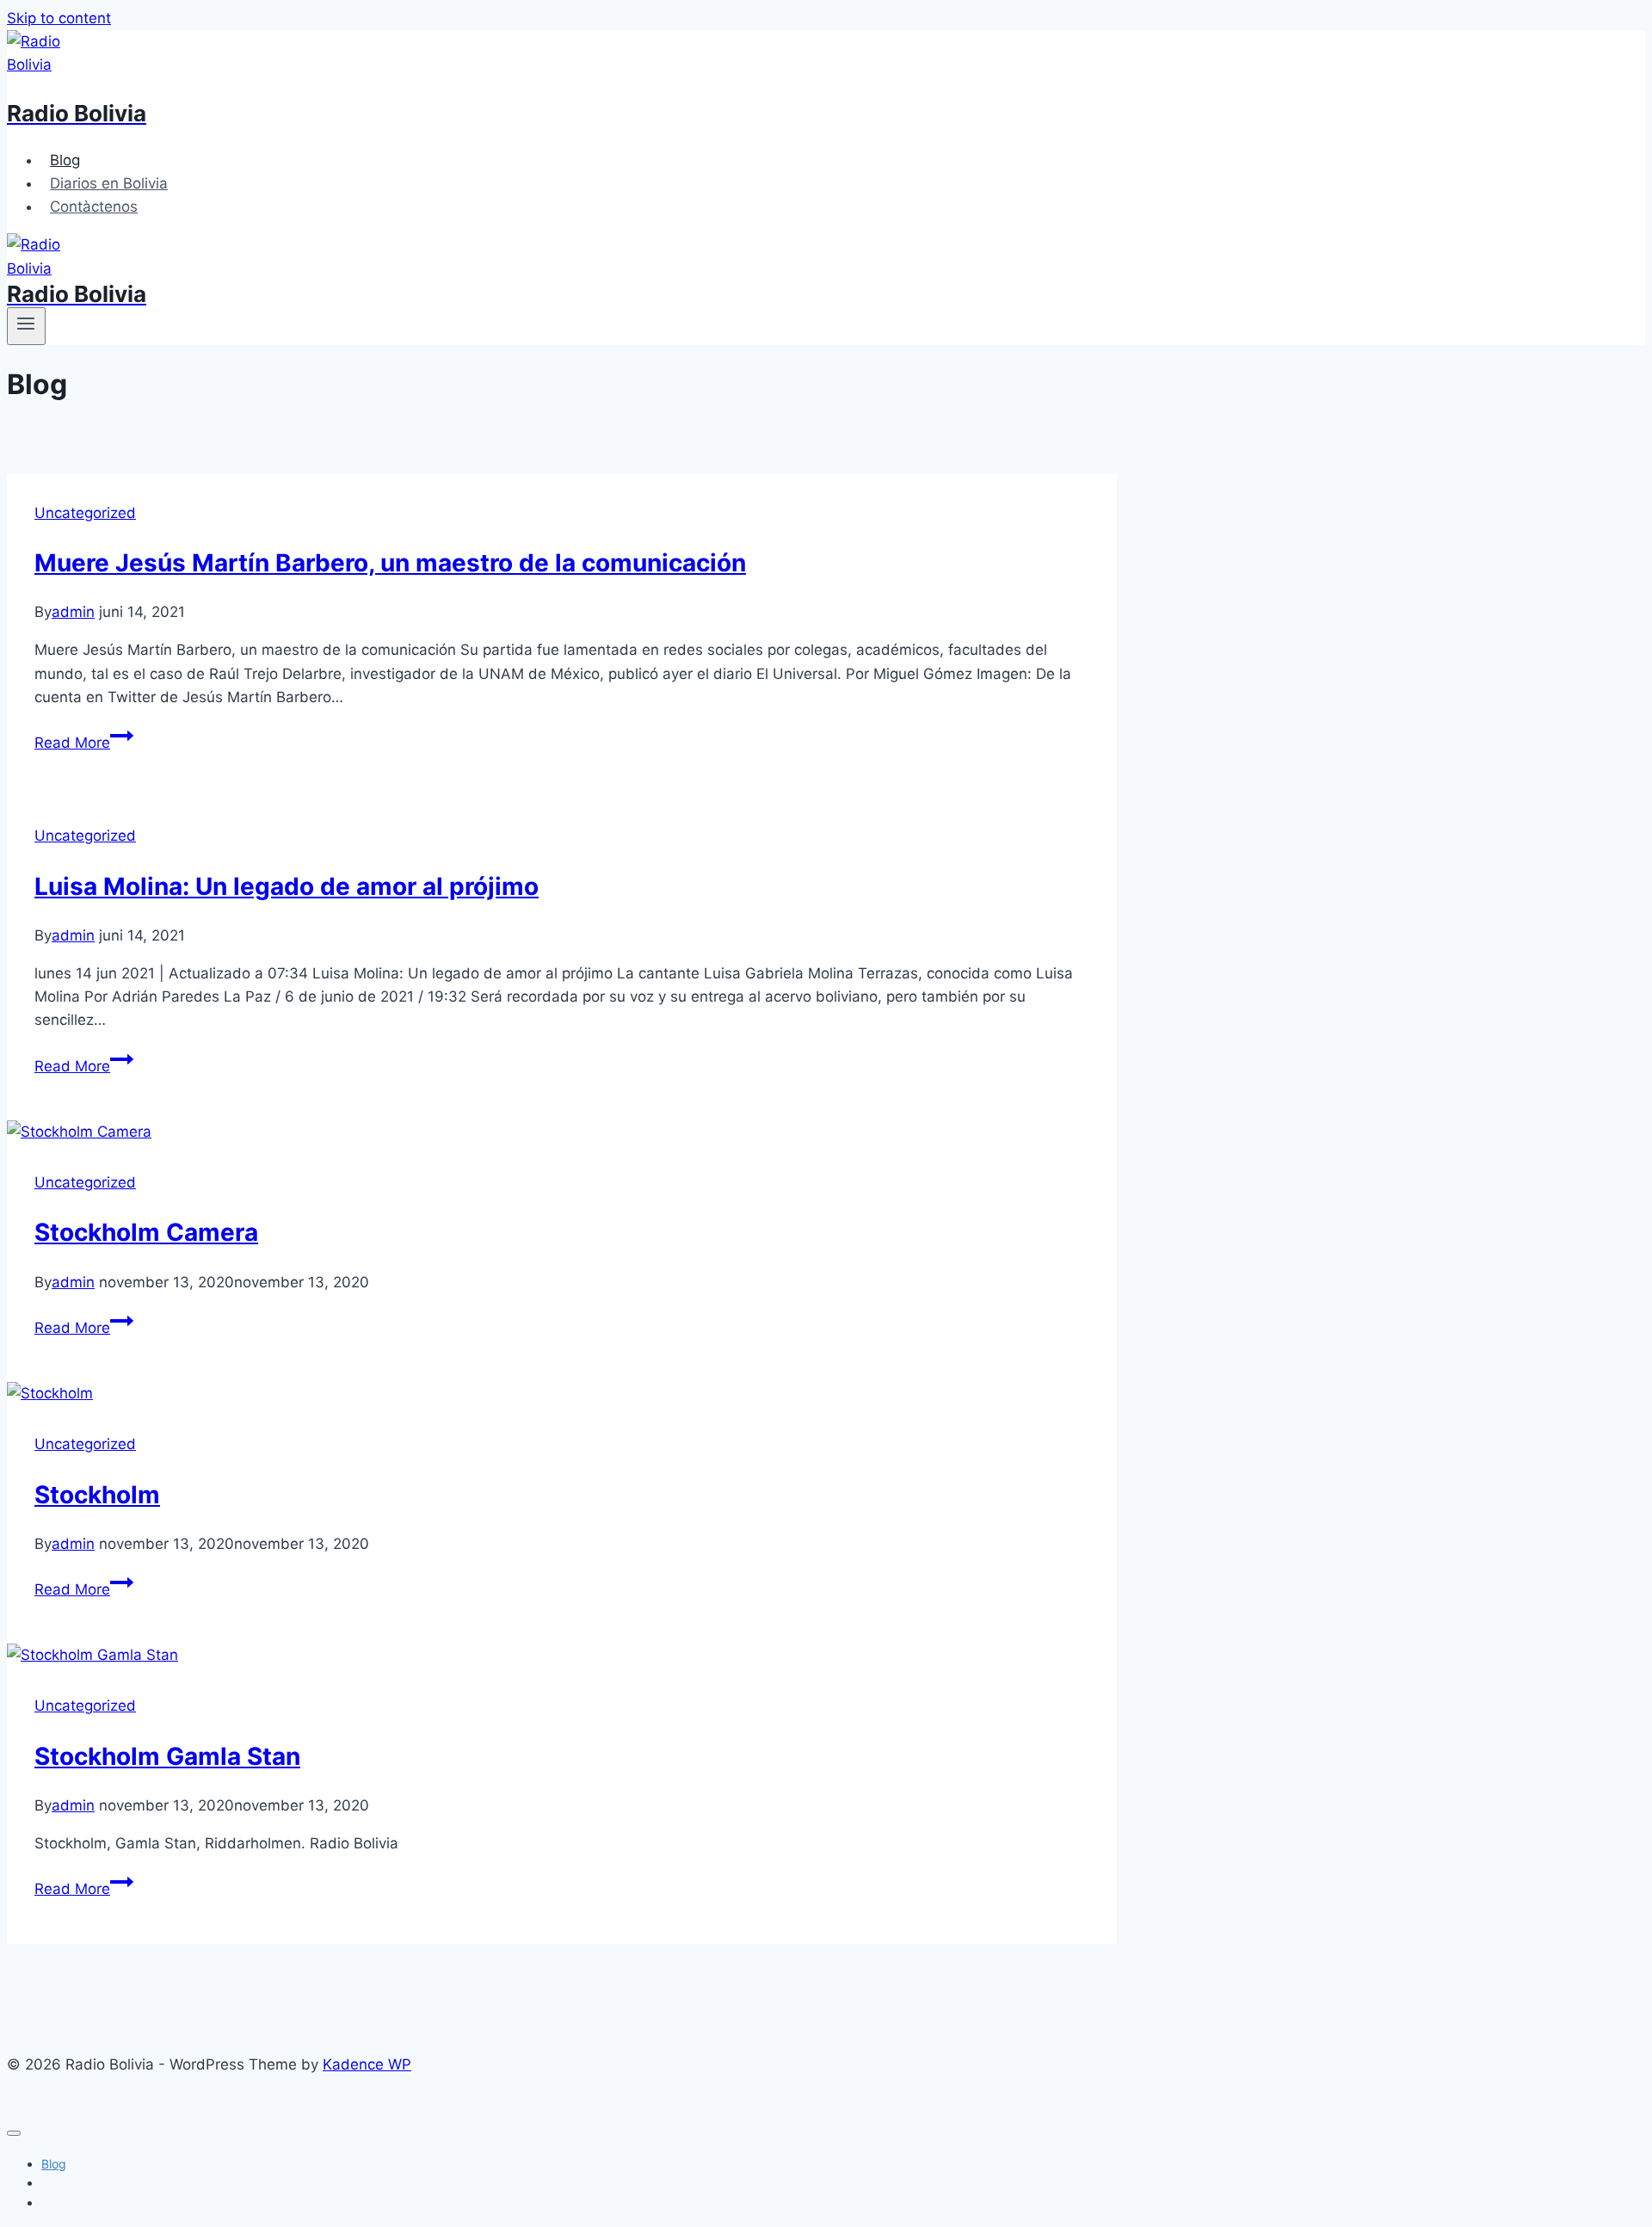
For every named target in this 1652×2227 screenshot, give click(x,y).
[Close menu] (14, 2133)
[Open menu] (26, 326)
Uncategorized (85, 513)
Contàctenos (94, 207)
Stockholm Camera (146, 1232)
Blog (65, 160)
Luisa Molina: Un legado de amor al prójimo (287, 886)
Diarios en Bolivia (109, 183)
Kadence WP (367, 2064)
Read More (72, 743)
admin (73, 612)
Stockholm (97, 1495)
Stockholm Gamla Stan (167, 1756)
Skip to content (59, 18)
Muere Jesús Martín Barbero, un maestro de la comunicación (390, 563)
